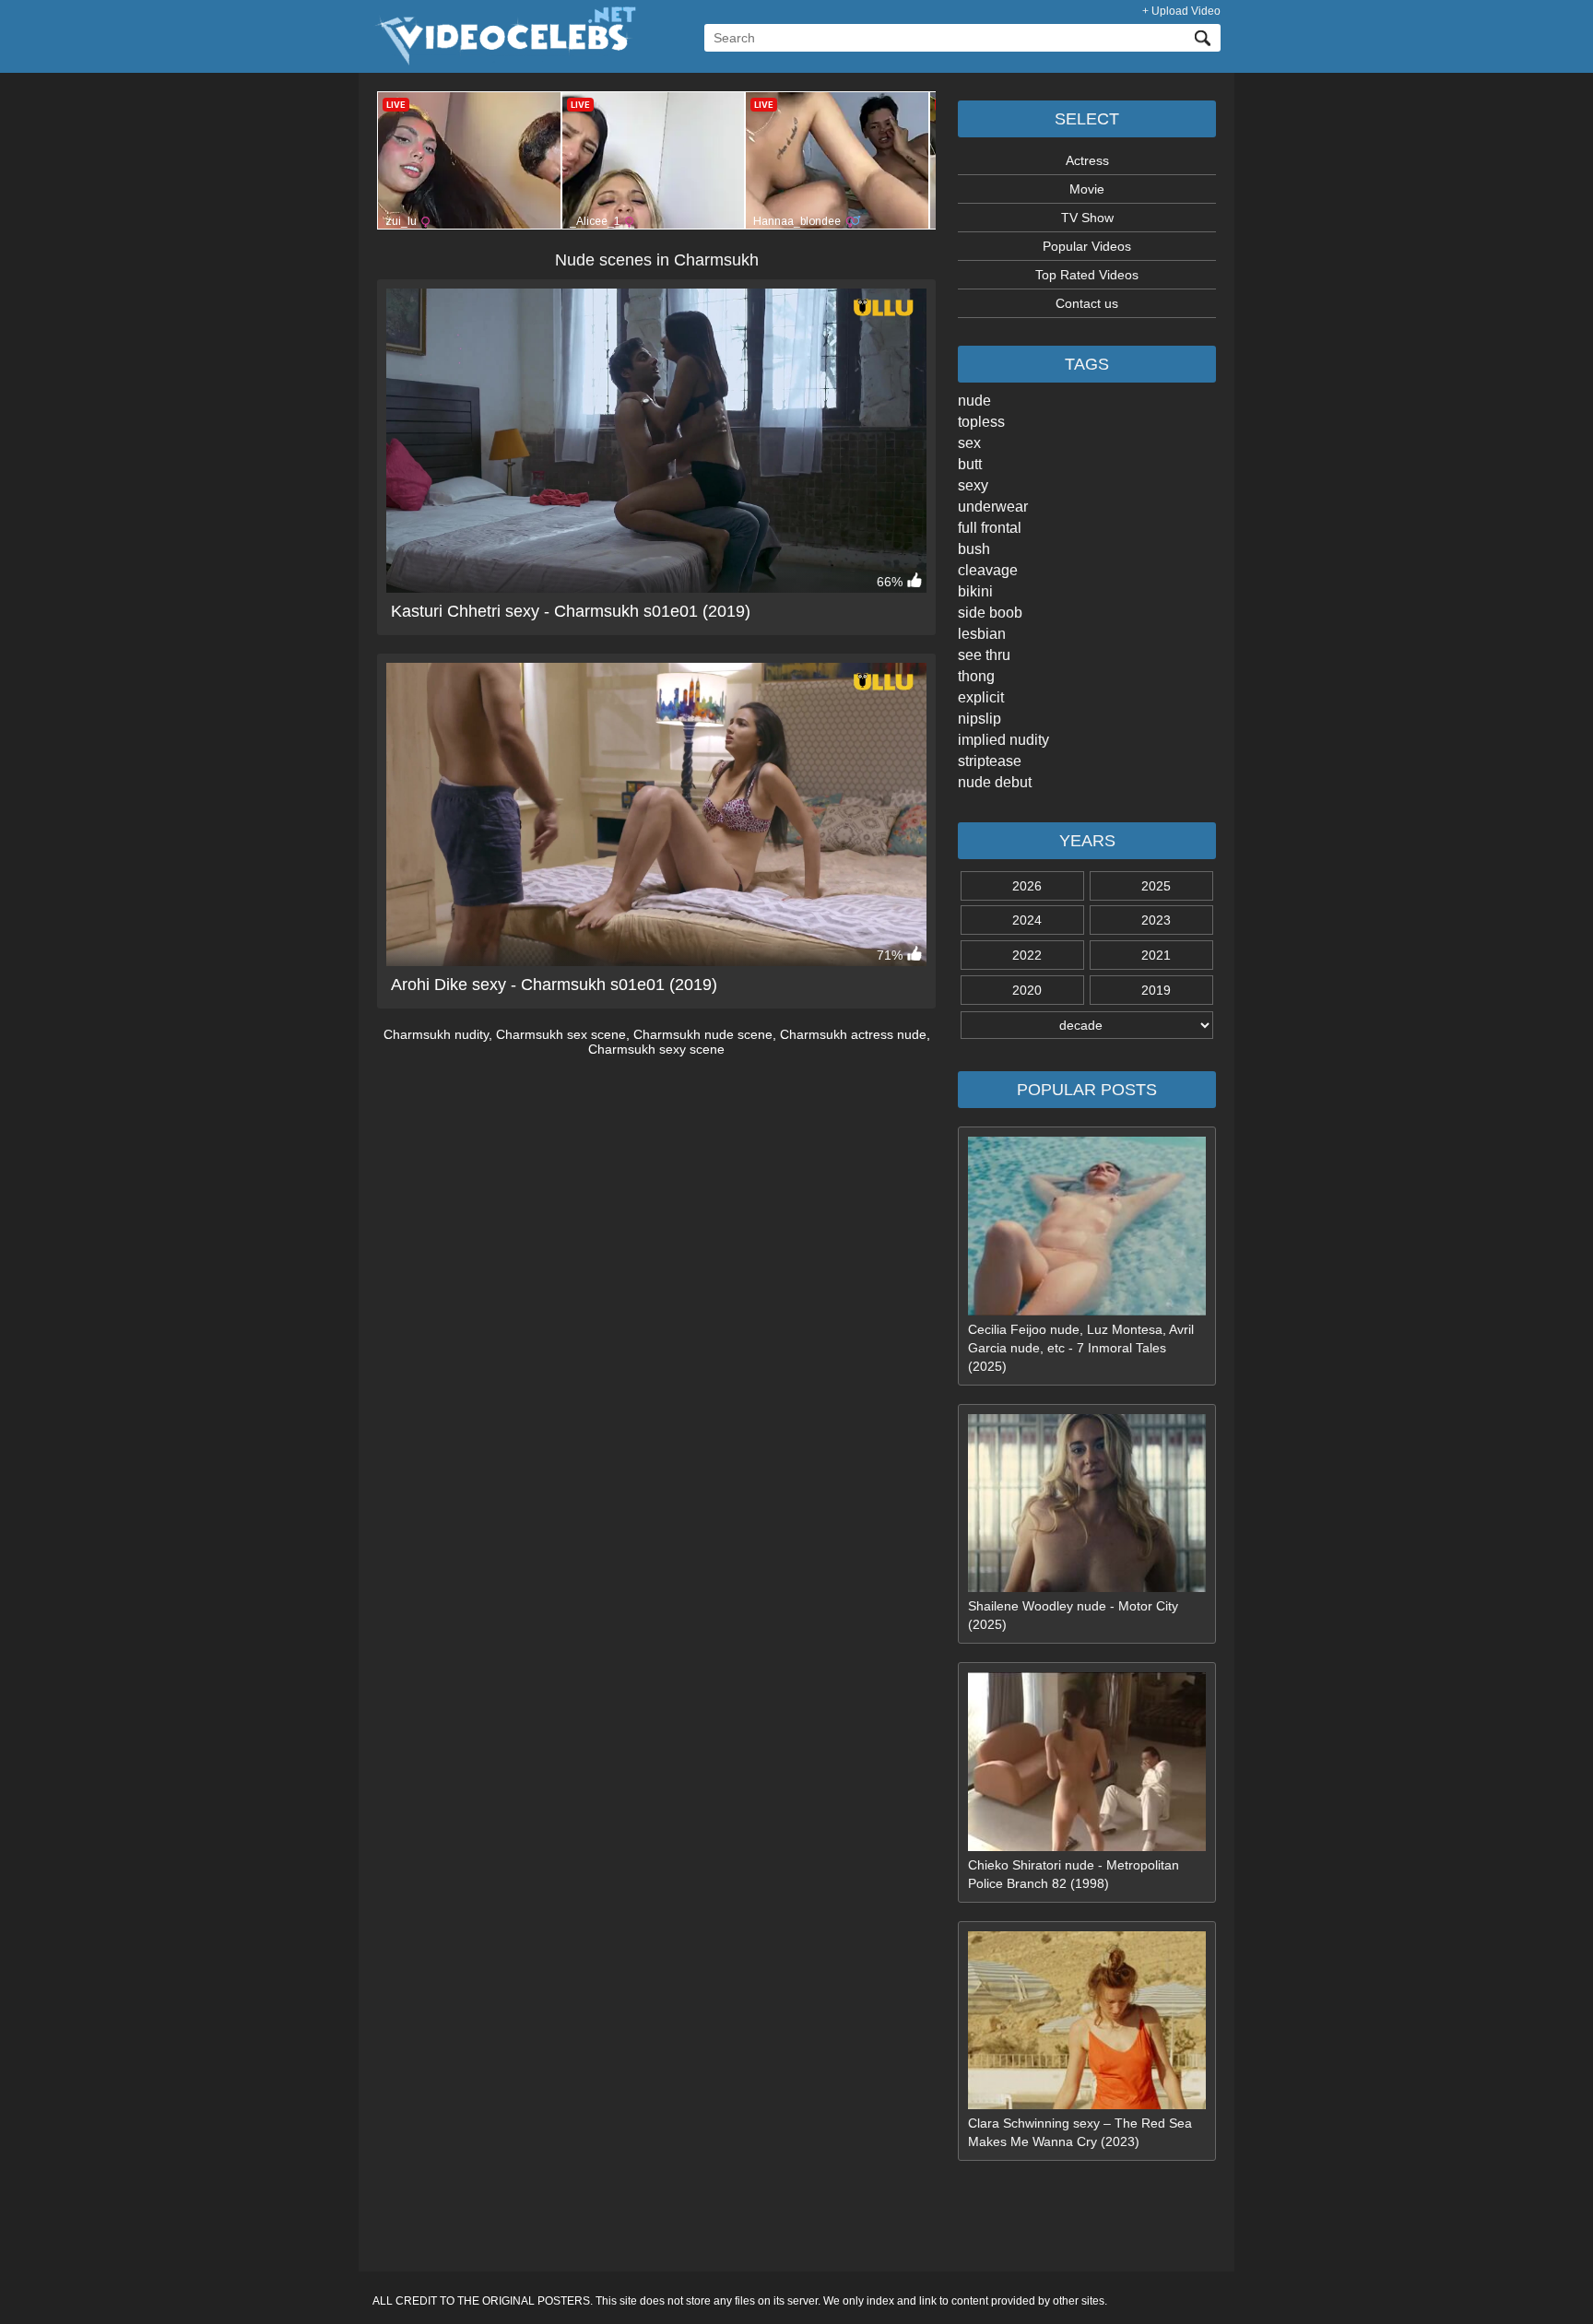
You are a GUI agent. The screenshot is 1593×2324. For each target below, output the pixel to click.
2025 (1156, 886)
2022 (1027, 955)
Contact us (1087, 303)
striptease (990, 761)
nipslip (979, 719)
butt (970, 464)
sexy (973, 485)
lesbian (982, 634)
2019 (1156, 990)
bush (974, 549)
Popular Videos (1087, 246)
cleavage (988, 570)
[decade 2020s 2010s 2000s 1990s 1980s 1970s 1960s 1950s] (1087, 1025)
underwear (993, 507)
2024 (1027, 920)
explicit (981, 697)
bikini (975, 591)
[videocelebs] (504, 61)
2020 (1027, 990)
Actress (1087, 160)
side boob (990, 613)
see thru (984, 655)
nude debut (995, 782)
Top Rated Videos (1087, 275)
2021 (1156, 955)
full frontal (990, 528)
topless (981, 422)
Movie (1087, 189)
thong (976, 676)
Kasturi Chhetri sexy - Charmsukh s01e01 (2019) (571, 611)
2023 (1156, 920)
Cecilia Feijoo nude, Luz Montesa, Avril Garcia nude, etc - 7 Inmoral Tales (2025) (1081, 1348)
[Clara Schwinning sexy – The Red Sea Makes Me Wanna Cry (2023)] (1087, 2105)
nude (974, 401)
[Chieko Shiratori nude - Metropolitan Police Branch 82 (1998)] (1087, 1846)
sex (969, 443)
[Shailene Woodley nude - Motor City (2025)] (1087, 1587)
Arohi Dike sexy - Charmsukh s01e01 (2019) (554, 985)
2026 (1027, 886)
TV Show (1087, 218)
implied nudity (1003, 740)
